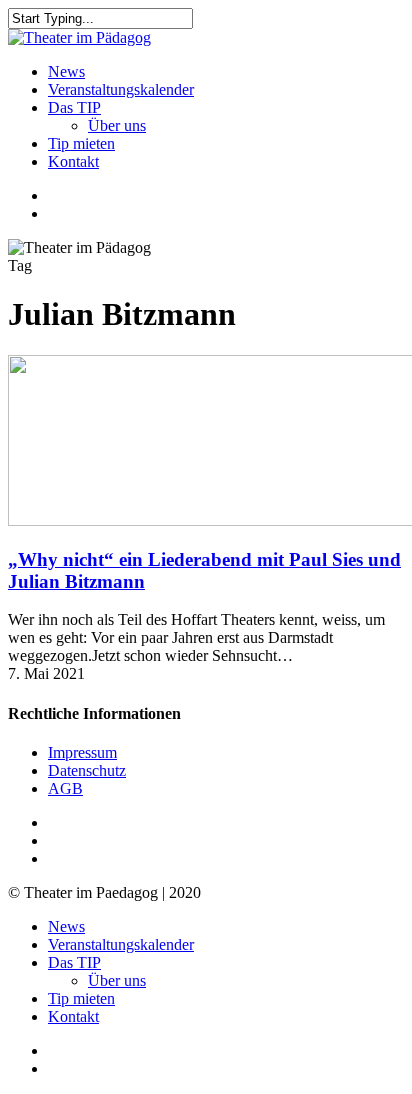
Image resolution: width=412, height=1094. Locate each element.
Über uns (117, 980)
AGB (65, 788)
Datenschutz (87, 770)
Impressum (82, 752)
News (66, 926)
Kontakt (73, 1016)
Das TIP (74, 962)
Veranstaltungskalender (121, 944)
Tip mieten (81, 998)
